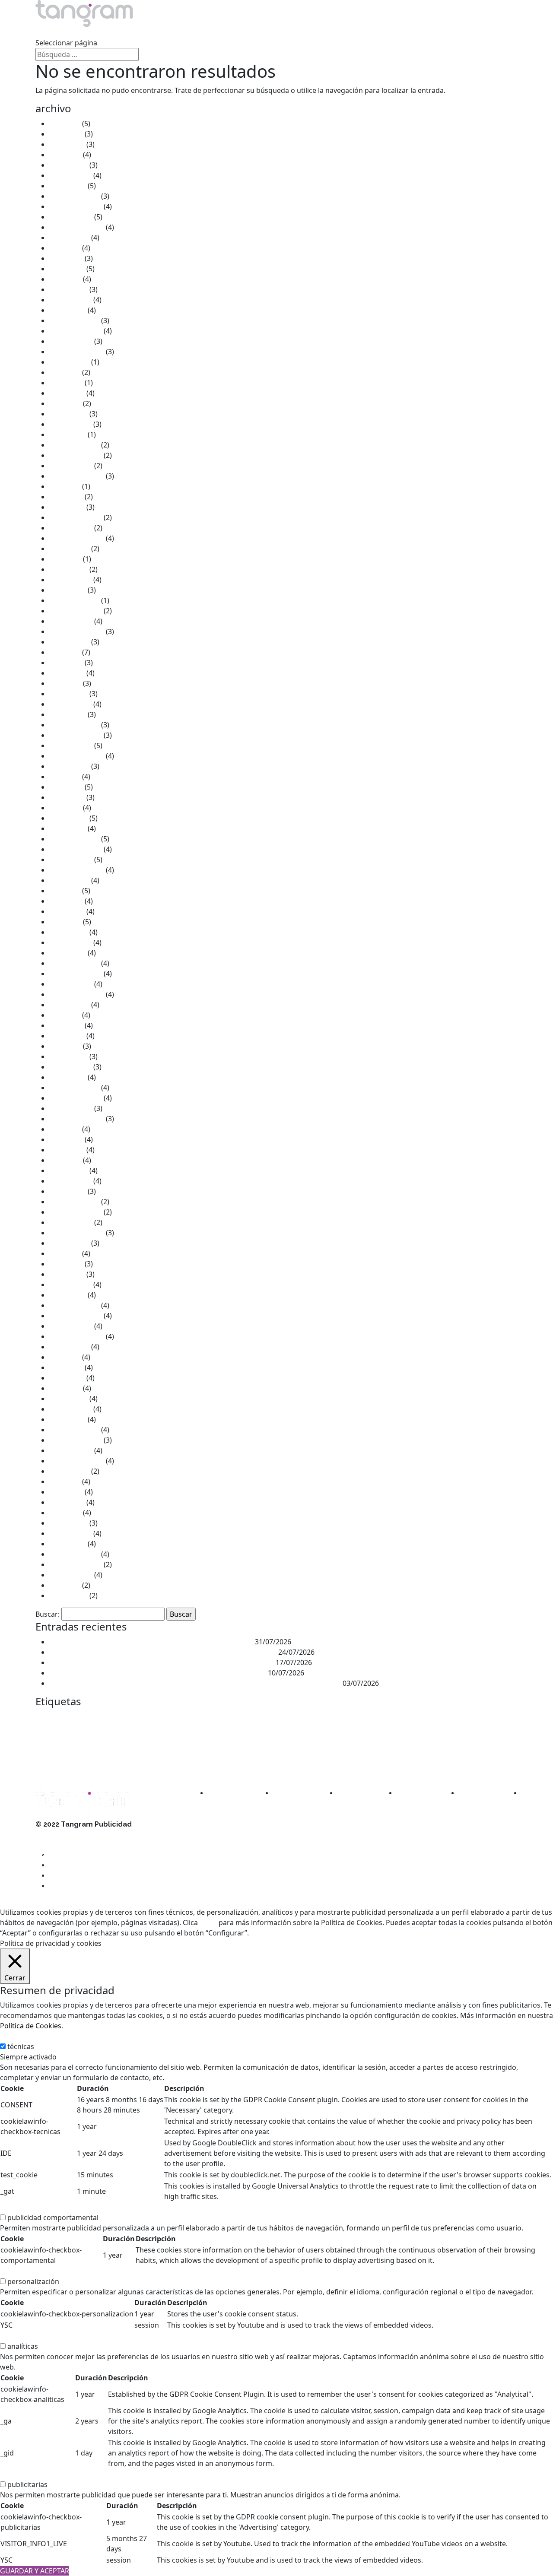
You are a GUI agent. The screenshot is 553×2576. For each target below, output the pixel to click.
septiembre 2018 (77, 994)
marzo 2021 (68, 694)
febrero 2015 (70, 1409)
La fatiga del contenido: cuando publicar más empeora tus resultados (163, 1652)
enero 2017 (68, 1191)
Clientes (190, 32)
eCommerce (480, 1717)
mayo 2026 (67, 144)
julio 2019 (65, 891)
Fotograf (166, 1734)
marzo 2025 (68, 289)
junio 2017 (66, 1139)
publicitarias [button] (20, 2474)
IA (204, 1734)
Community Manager (275, 1717)
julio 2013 (65, 1585)
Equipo (145, 32)
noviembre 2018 (76, 974)
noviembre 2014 (76, 1440)
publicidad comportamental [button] (46, 2207)
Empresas (52, 1734)
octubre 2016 (71, 1222)
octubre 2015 (71, 1326)
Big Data (127, 1717)
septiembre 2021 (77, 631)
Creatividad (379, 1717)
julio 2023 (65, 486)
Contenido (314, 1717)
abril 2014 (65, 1513)
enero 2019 (68, 953)
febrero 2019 (70, 942)
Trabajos (99, 32)
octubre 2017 (71, 1108)
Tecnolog (70, 1766)
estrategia (84, 1734)
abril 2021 (65, 683)
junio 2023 (66, 497)
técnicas (21, 2046)
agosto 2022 (69, 549)
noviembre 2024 (76, 331)
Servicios (50, 32)
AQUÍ (208, 1922)
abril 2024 (65, 403)
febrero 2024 (70, 424)
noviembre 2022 (76, 517)
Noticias (237, 32)
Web (122, 1765)
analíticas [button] (15, 2336)
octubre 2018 (71, 984)
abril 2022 (65, 559)
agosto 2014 (69, 1471)
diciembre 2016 (74, 1202)
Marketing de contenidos (460, 1734)
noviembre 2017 (76, 1098)
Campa (178, 1717)
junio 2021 (66, 663)
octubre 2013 (71, 1575)
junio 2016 (66, 1264)
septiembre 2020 (77, 756)
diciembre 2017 (74, 1088)
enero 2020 (68, 828)
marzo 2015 (68, 1399)
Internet (304, 1733)
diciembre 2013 (74, 1554)
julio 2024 (65, 372)
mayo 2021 (67, 673)
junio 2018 (66, 1025)
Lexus (332, 1734)
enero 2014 (68, 1544)
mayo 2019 (67, 911)
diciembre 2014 (74, 1430)
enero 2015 (68, 1419)
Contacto (286, 32)
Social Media (416, 1753)
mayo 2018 (67, 1036)
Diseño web (446, 1717)
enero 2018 (68, 1077)
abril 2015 (65, 1388)
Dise (407, 1716)
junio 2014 (66, 1492)
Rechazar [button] (295, 1933)
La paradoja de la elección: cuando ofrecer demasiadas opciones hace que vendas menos (195, 1683)
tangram (468, 1752)
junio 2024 (66, 383)
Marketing (395, 1732)
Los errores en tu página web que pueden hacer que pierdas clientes (162, 1662)
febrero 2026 (70, 175)
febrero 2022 (70, 580)
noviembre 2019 (76, 849)
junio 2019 (66, 901)
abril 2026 (65, 155)
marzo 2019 (68, 932)
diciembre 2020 (74, 725)
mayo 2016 (67, 1274)
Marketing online (126, 1753)
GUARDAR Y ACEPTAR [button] (35, 2571)
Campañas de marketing (219, 1717)
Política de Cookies (31, 2026)
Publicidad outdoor (279, 1753)
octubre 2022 (71, 528)
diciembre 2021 (74, 600)
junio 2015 (66, 1367)
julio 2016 (65, 1253)
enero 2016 (68, 1295)
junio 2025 (66, 258)
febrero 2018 (70, 1067)
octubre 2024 (71, 341)
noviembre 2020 (76, 735)
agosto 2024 (69, 362)
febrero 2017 (70, 1181)
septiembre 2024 (77, 352)
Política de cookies (65, 1845)
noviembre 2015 (76, 1316)
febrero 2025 (70, 300)
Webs (137, 1765)
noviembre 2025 (76, 206)
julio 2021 (65, 652)
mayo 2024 (67, 393)
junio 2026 (66, 134)
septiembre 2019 (77, 870)
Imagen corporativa (232, 1734)
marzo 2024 (68, 414)
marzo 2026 (68, 165)
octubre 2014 (71, 1450)
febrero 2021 (70, 704)
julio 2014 (65, 1482)
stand (442, 1752)
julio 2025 (65, 248)
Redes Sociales (353, 1751)
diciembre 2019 (74, 839)
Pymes (311, 1753)
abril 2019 (65, 922)
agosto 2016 (69, 1243)
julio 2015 (65, 1357)
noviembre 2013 (76, 1564)
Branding (154, 1717)
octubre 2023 (71, 466)
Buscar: (48, 1614)
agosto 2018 (69, 1005)
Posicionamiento (171, 1753)
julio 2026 (65, 124)
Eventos (116, 1733)
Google (189, 1734)
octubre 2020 (71, 746)
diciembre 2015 (74, 1305)
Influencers (271, 1734)
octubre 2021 (71, 621)
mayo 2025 (67, 269)
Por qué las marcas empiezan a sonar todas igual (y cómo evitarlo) (158, 1673)
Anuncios (80, 1717)
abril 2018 (65, 1046)
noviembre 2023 (76, 455)
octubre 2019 (71, 860)
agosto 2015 (69, 1347)
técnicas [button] (13, 2036)
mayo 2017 (67, 1150)
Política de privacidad (70, 1855)
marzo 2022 (68, 569)
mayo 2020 (67, 797)
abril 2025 (65, 279)
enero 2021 (68, 714)
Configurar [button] (332, 1933)
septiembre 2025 (77, 227)
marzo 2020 (68, 818)
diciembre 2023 (74, 445)
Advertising (51, 1717)
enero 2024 (68, 435)
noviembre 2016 (76, 1212)
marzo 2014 (68, 1523)
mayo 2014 (67, 1502)
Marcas (353, 1734)
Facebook (144, 1735)
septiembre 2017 (77, 1119)
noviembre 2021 (76, 611)
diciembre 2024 (74, 320)
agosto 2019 (69, 880)
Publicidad (225, 1750)
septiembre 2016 (77, 1233)
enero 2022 (68, 590)
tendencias (98, 1765)
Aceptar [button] (264, 1933)
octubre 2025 (71, 217)
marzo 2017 (68, 1171)
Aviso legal (53, 1835)
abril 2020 (65, 808)
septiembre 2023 (77, 476)
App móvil (103, 1718)
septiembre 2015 (77, 1336)
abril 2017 (65, 1160)
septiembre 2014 (77, 1461)
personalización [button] (26, 2271)
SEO (392, 1752)
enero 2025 (68, 310)
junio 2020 (66, 787)
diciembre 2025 (74, 196)
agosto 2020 (69, 766)
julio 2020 (65, 777)
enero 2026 (68, 186)
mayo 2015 (67, 1378)
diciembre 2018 (74, 963)
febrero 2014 (70, 1533)
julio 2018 (65, 1015)
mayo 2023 (67, 507)
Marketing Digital (70, 1752)
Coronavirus (343, 1717)
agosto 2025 (69, 238)
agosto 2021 (69, 642)
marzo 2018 (68, 1056)
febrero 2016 (70, 1285)
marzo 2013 (68, 1596)
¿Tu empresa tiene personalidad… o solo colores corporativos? (151, 1642)
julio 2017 (65, 1129)
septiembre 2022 (77, 538)
